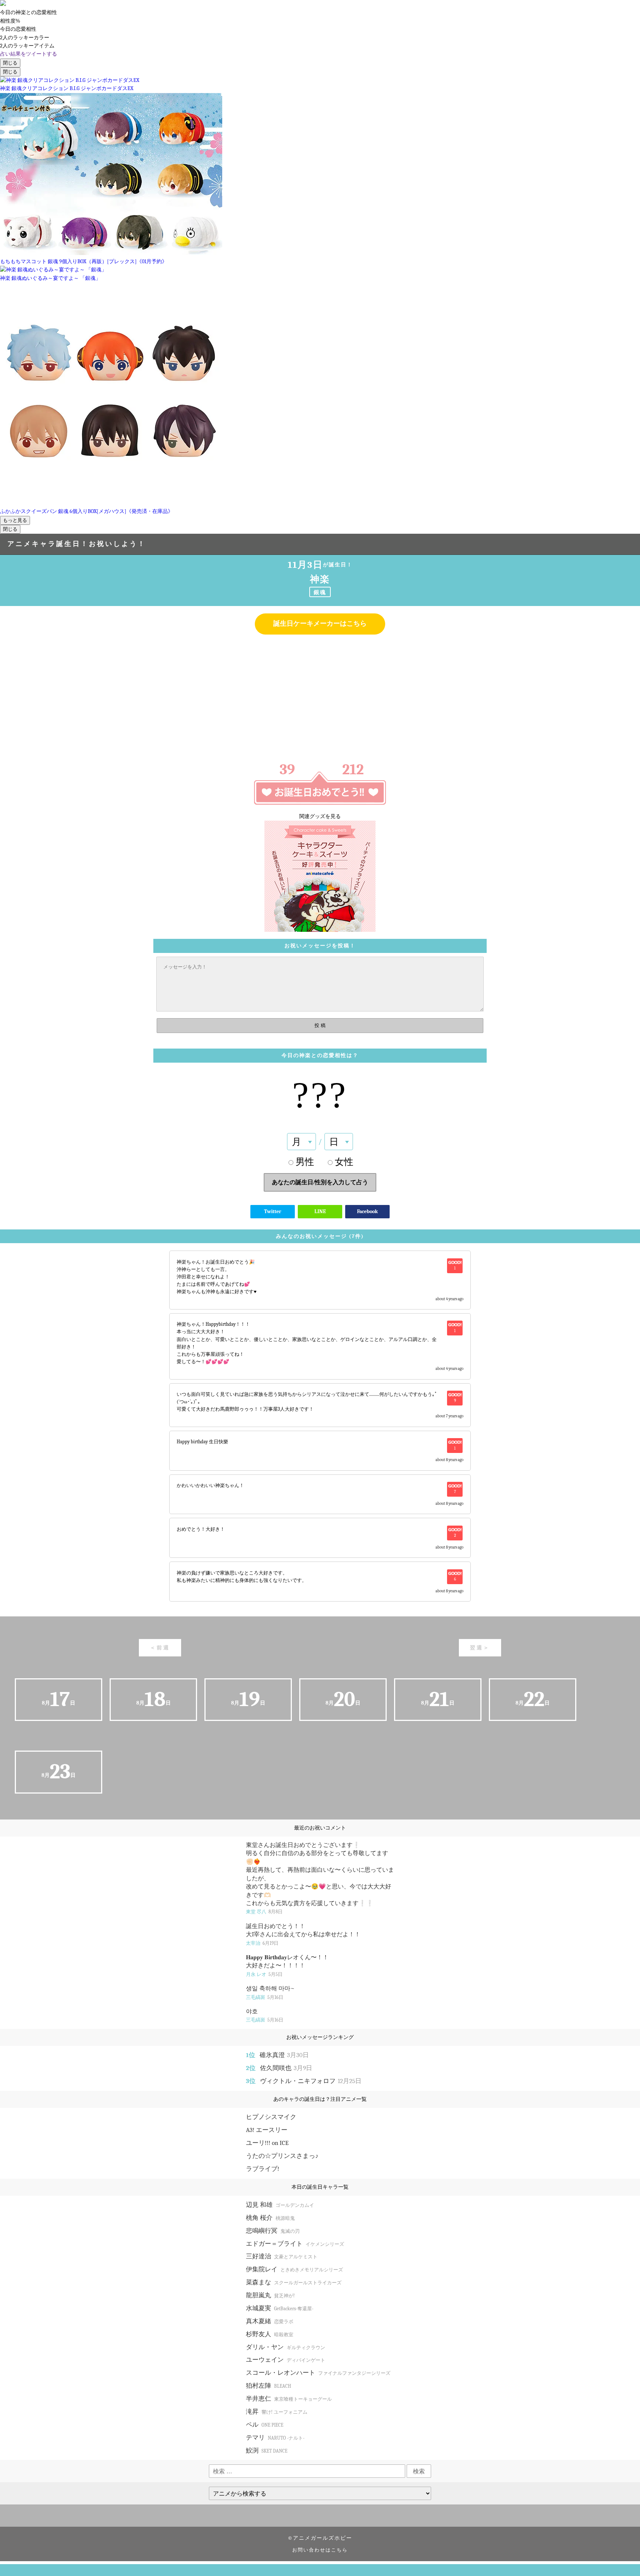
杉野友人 (270, 2334)
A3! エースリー (267, 2130)
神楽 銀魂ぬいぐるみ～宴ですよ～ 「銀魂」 (50, 278)
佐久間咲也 (286, 2068)
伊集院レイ (294, 2269)
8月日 (59, 1699)
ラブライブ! (263, 2169)
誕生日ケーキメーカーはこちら (320, 624)
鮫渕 (267, 2451)
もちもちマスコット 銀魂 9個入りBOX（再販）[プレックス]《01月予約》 (84, 261)
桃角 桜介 (270, 2218)
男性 (305, 1162)
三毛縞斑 (265, 1997)
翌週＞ (480, 1648)
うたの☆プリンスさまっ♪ (282, 2156)
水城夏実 (280, 2308)
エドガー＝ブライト (295, 2244)
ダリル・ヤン (286, 2347)
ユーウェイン (286, 2360)
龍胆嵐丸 (270, 2295)
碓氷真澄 (284, 2055)
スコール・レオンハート (318, 2373)
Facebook (367, 1211)
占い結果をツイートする (29, 54)
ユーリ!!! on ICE (267, 2143)
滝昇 (277, 2412)
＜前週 (160, 1648)
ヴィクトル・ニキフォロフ (311, 2081)
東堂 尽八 (264, 1912)
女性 (344, 1162)
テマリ (275, 2438)
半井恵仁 (289, 2399)
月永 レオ (264, 1974)
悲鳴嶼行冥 (273, 2231)
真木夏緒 (270, 2321)
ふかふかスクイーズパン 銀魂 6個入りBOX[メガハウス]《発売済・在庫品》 (86, 511)
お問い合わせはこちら (320, 2550)
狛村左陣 (269, 2386)
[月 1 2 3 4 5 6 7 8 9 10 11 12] (301, 1142)
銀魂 (320, 592)
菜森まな (294, 2282)
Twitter (273, 1211)
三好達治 (282, 2256)
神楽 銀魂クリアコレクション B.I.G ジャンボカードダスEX (67, 88)
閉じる (10, 63)
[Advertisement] (320, 694)
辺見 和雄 (280, 2205)
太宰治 (262, 1943)
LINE (320, 1211)
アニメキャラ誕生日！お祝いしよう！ (77, 544)
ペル (265, 2425)
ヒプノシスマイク (271, 2117)
